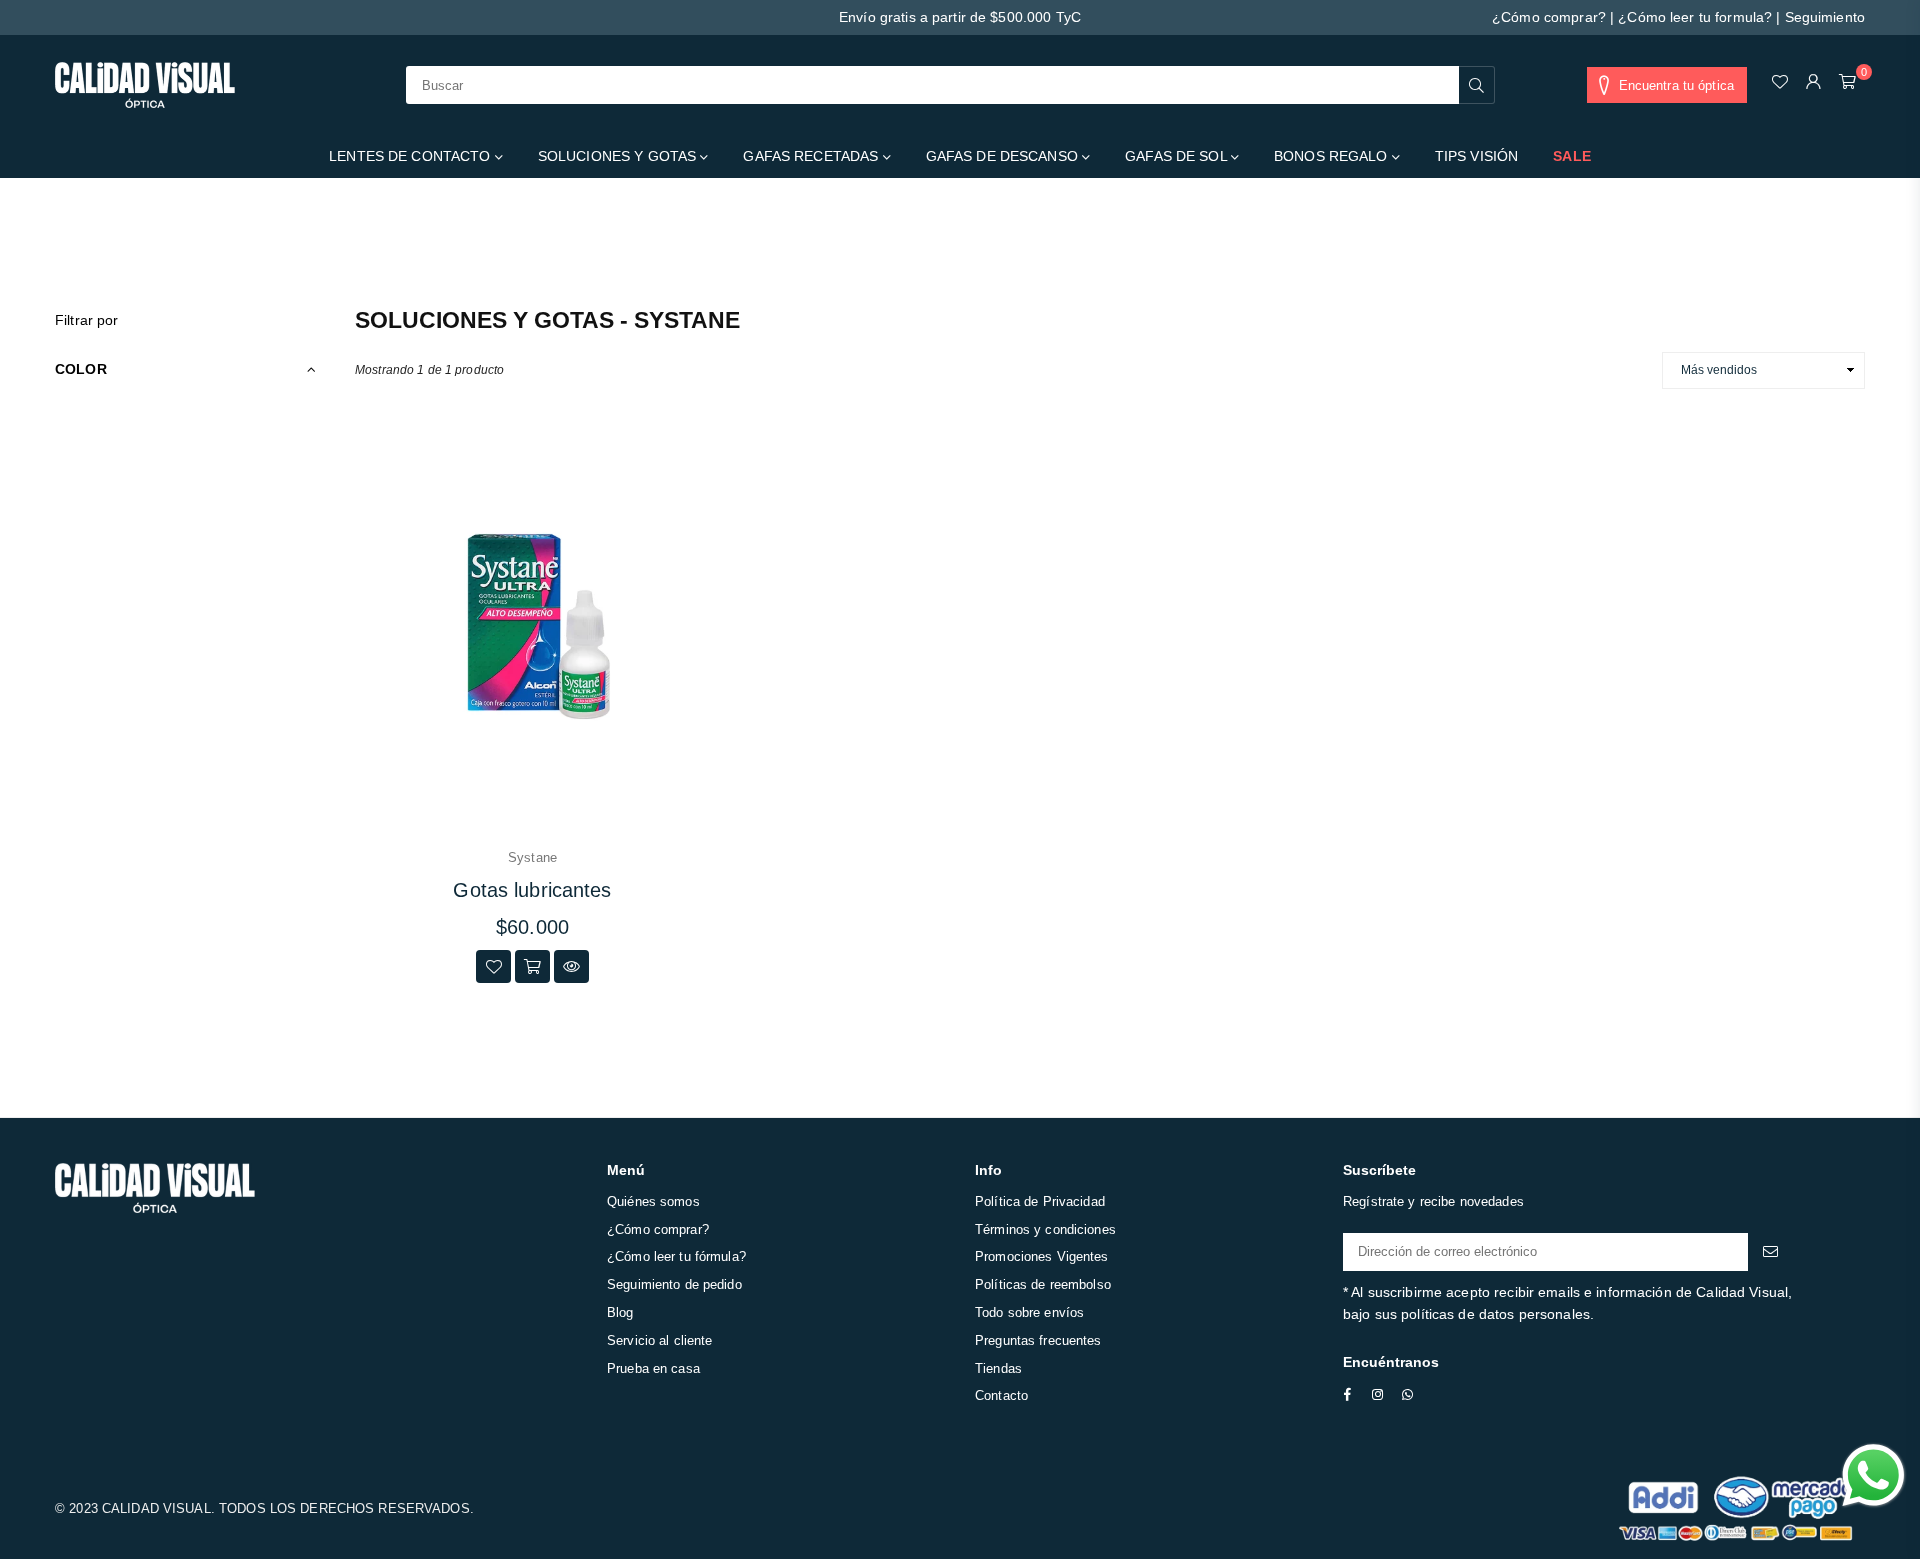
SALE (1572, 156)
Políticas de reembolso (1043, 1284)
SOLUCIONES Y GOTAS (619, 156)
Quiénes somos (653, 1201)
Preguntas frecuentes (1038, 1340)
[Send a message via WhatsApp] (1873, 1475)
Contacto (1001, 1395)
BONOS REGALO (1333, 156)
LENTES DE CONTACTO (411, 156)
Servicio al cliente (659, 1340)
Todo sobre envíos (1029, 1312)
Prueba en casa (653, 1368)
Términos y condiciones (1045, 1229)
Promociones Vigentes (1042, 1256)
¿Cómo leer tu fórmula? (676, 1256)
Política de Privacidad (1040, 1201)
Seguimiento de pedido (674, 1284)
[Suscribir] (1770, 1252)
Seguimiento (1825, 17)
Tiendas (998, 1368)
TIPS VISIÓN (1476, 156)
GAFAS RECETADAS (812, 156)
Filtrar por (86, 320)
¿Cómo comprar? (1549, 17)
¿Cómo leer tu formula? (1695, 17)
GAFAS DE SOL (1178, 156)
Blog (620, 1312)
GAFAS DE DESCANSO (1004, 156)
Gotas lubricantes (532, 890)
